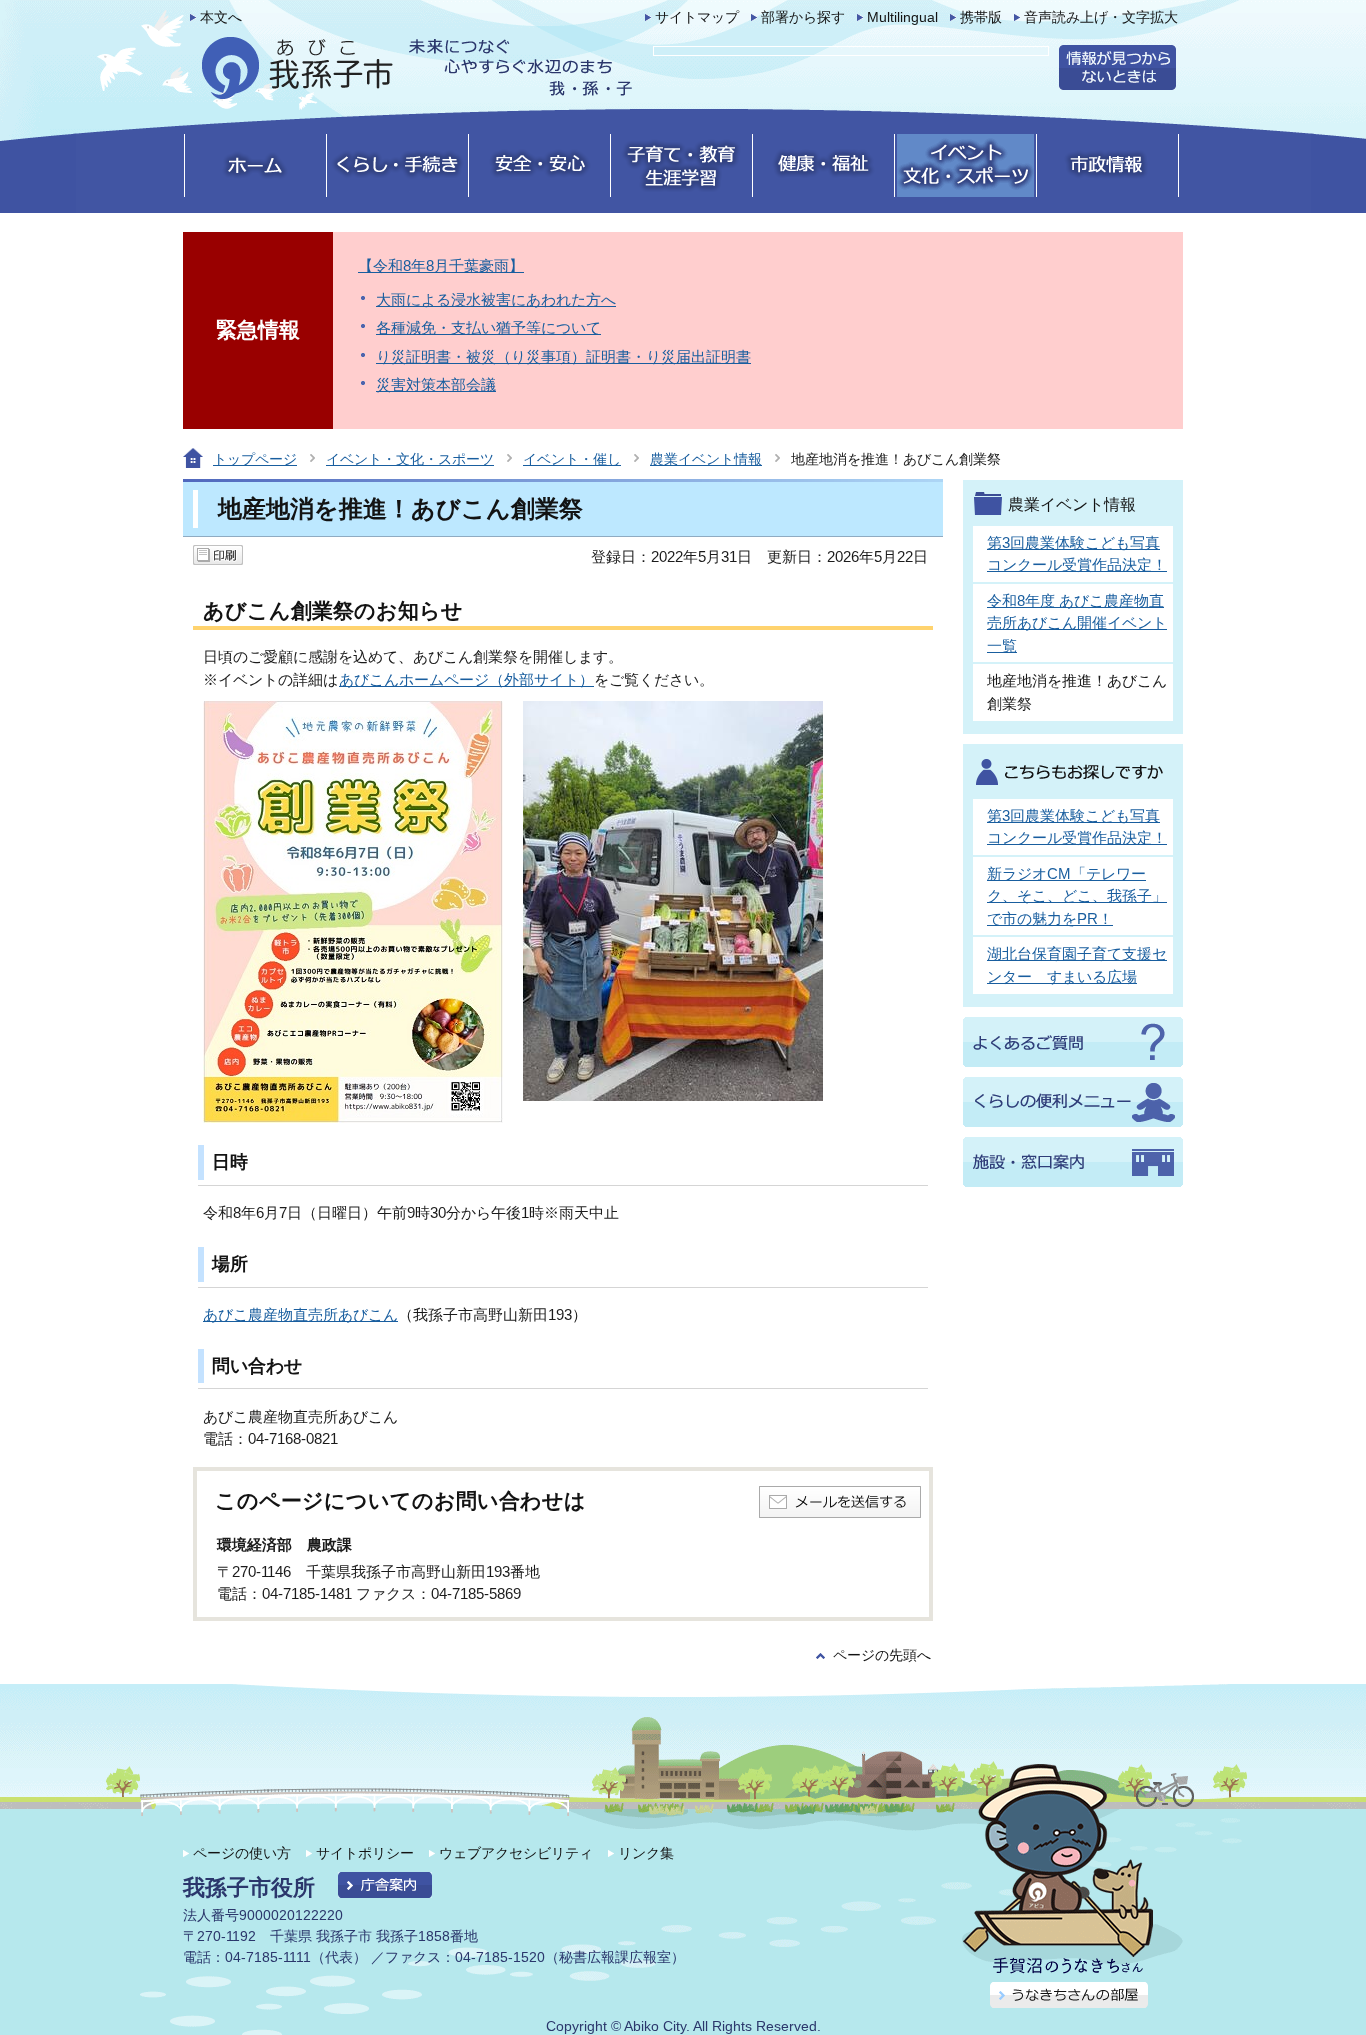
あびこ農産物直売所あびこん (300, 1314)
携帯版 (981, 17)
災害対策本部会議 (436, 384)
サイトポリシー (365, 1853)
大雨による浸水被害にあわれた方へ (496, 299)
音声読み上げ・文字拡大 (1101, 17)
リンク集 (646, 1853)
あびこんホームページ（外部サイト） (466, 679)
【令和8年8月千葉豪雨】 (441, 265)
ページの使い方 (242, 1853)
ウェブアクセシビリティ (516, 1853)
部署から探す (803, 17)
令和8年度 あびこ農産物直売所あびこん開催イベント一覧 (1077, 623)
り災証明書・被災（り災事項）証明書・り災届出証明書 (563, 356)
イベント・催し (572, 459)
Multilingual (902, 17)
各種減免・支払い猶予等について (488, 327)
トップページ (255, 459)
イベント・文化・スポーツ (410, 459)
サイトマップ (697, 17)
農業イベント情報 (706, 459)
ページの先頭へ (882, 1655)
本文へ (221, 17)
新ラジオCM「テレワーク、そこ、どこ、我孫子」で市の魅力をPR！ (1077, 896)
